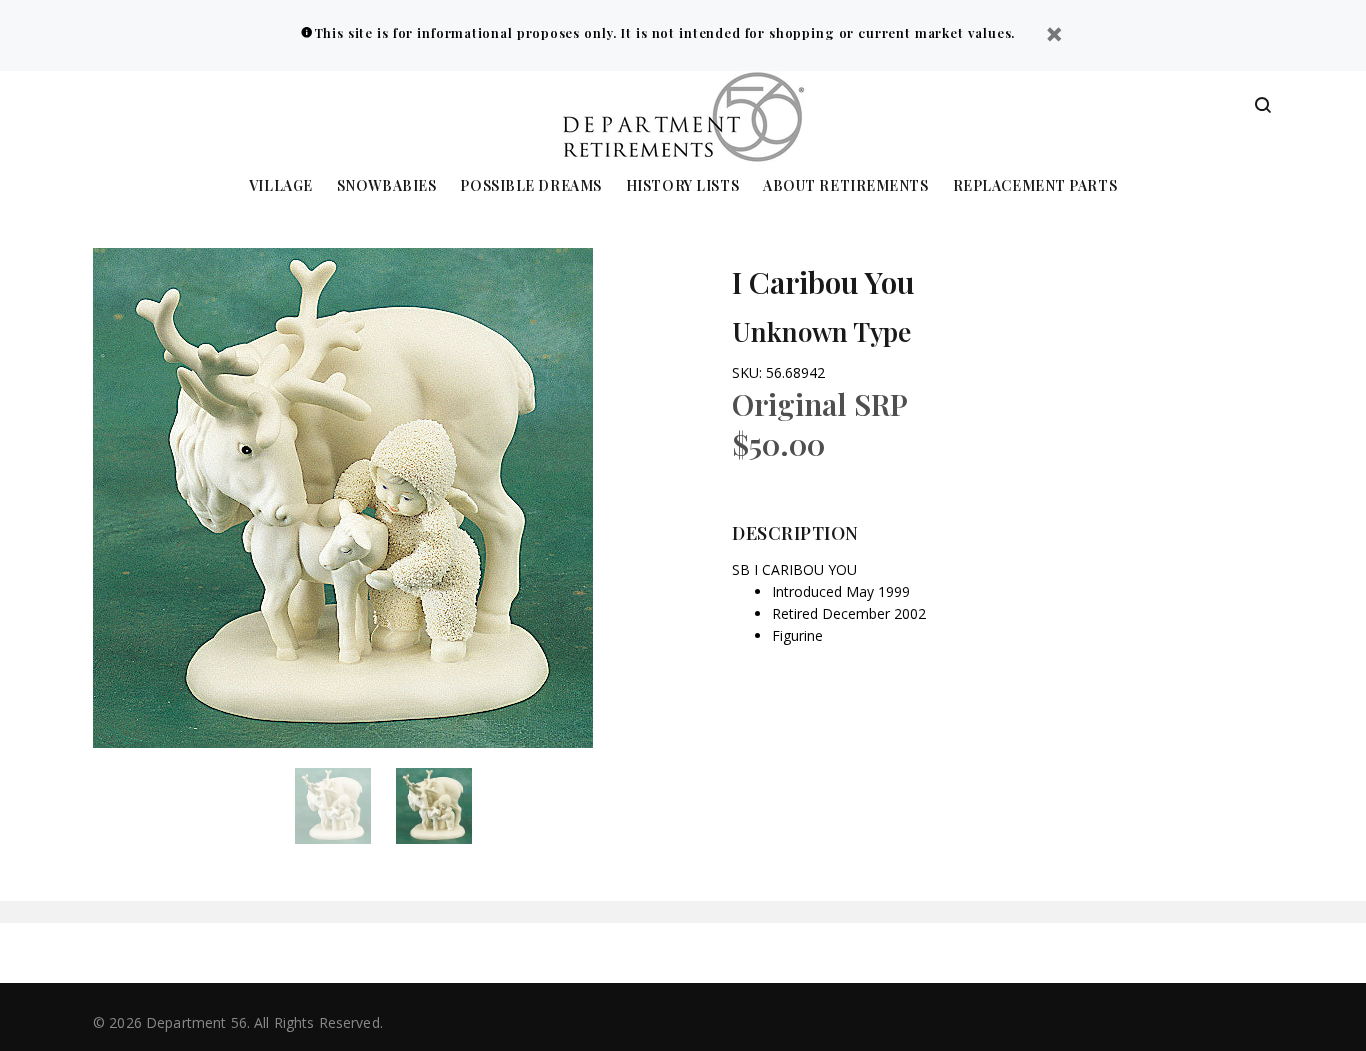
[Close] (1054, 36)
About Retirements (846, 186)
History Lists (682, 186)
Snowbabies (387, 186)
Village (281, 186)
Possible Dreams (530, 186)
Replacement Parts (1035, 186)
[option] (345, 806)
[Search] (1263, 106)
